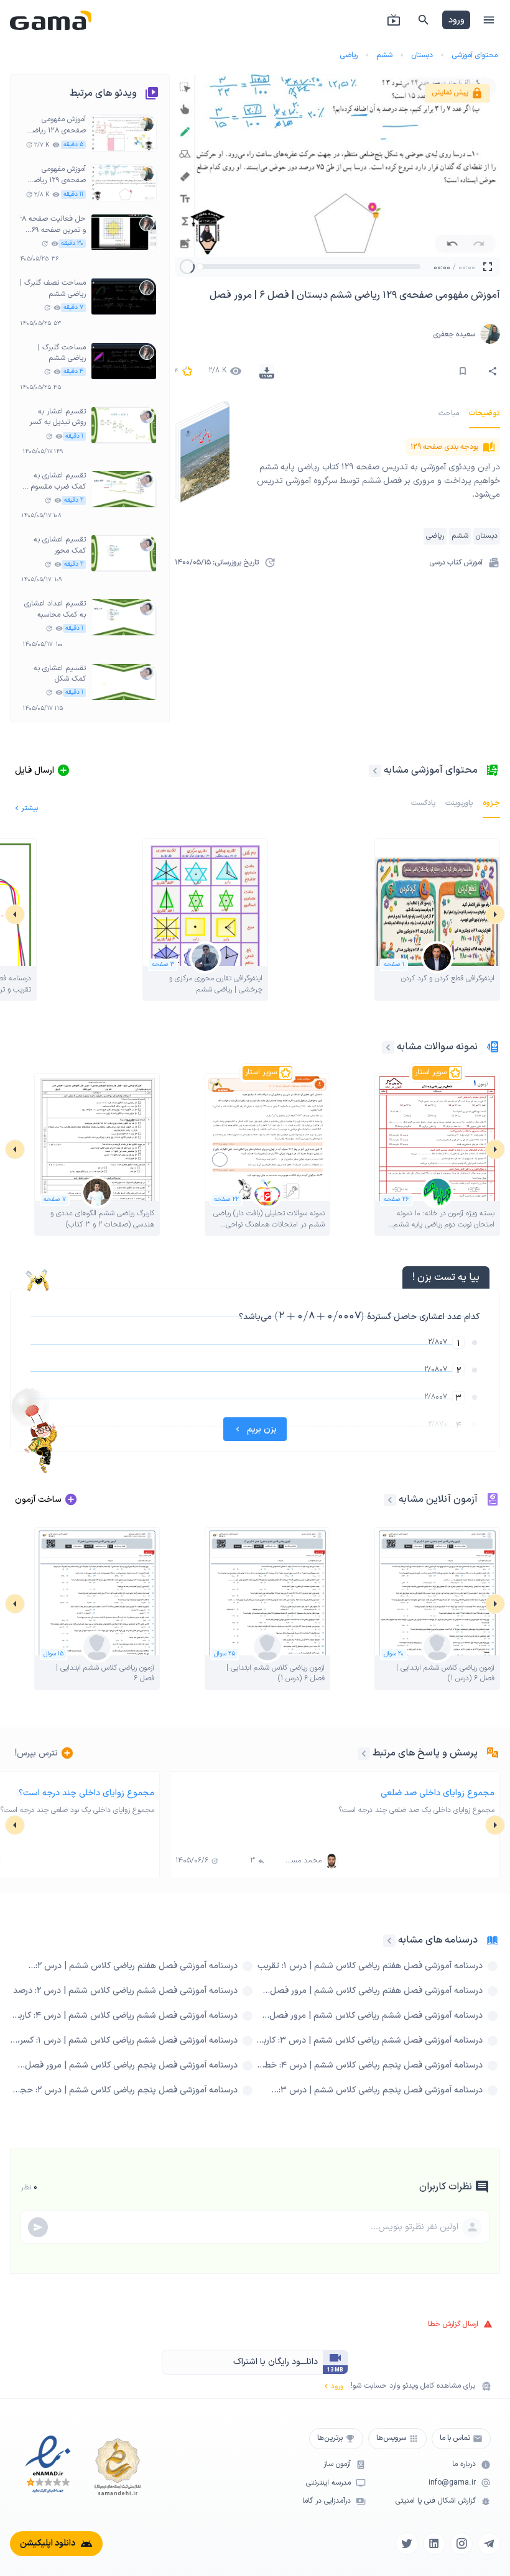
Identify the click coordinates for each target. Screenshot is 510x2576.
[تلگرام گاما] (489, 2544)
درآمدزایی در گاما (327, 2501)
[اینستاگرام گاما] (461, 2544)
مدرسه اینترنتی (328, 2483)
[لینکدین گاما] (434, 2544)
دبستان (422, 55)
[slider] (200, 267)
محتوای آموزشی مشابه (431, 770)
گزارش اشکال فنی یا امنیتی (436, 2501)
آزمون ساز (337, 2464)
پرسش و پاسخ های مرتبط (425, 1753)
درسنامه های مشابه (438, 1940)
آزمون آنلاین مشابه (438, 1499)
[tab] (484, 413)
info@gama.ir (452, 2483)
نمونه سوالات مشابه (437, 1047)
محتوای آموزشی (475, 55)
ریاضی (349, 55)
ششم (384, 55)
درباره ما (464, 2464)
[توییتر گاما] (407, 2544)
